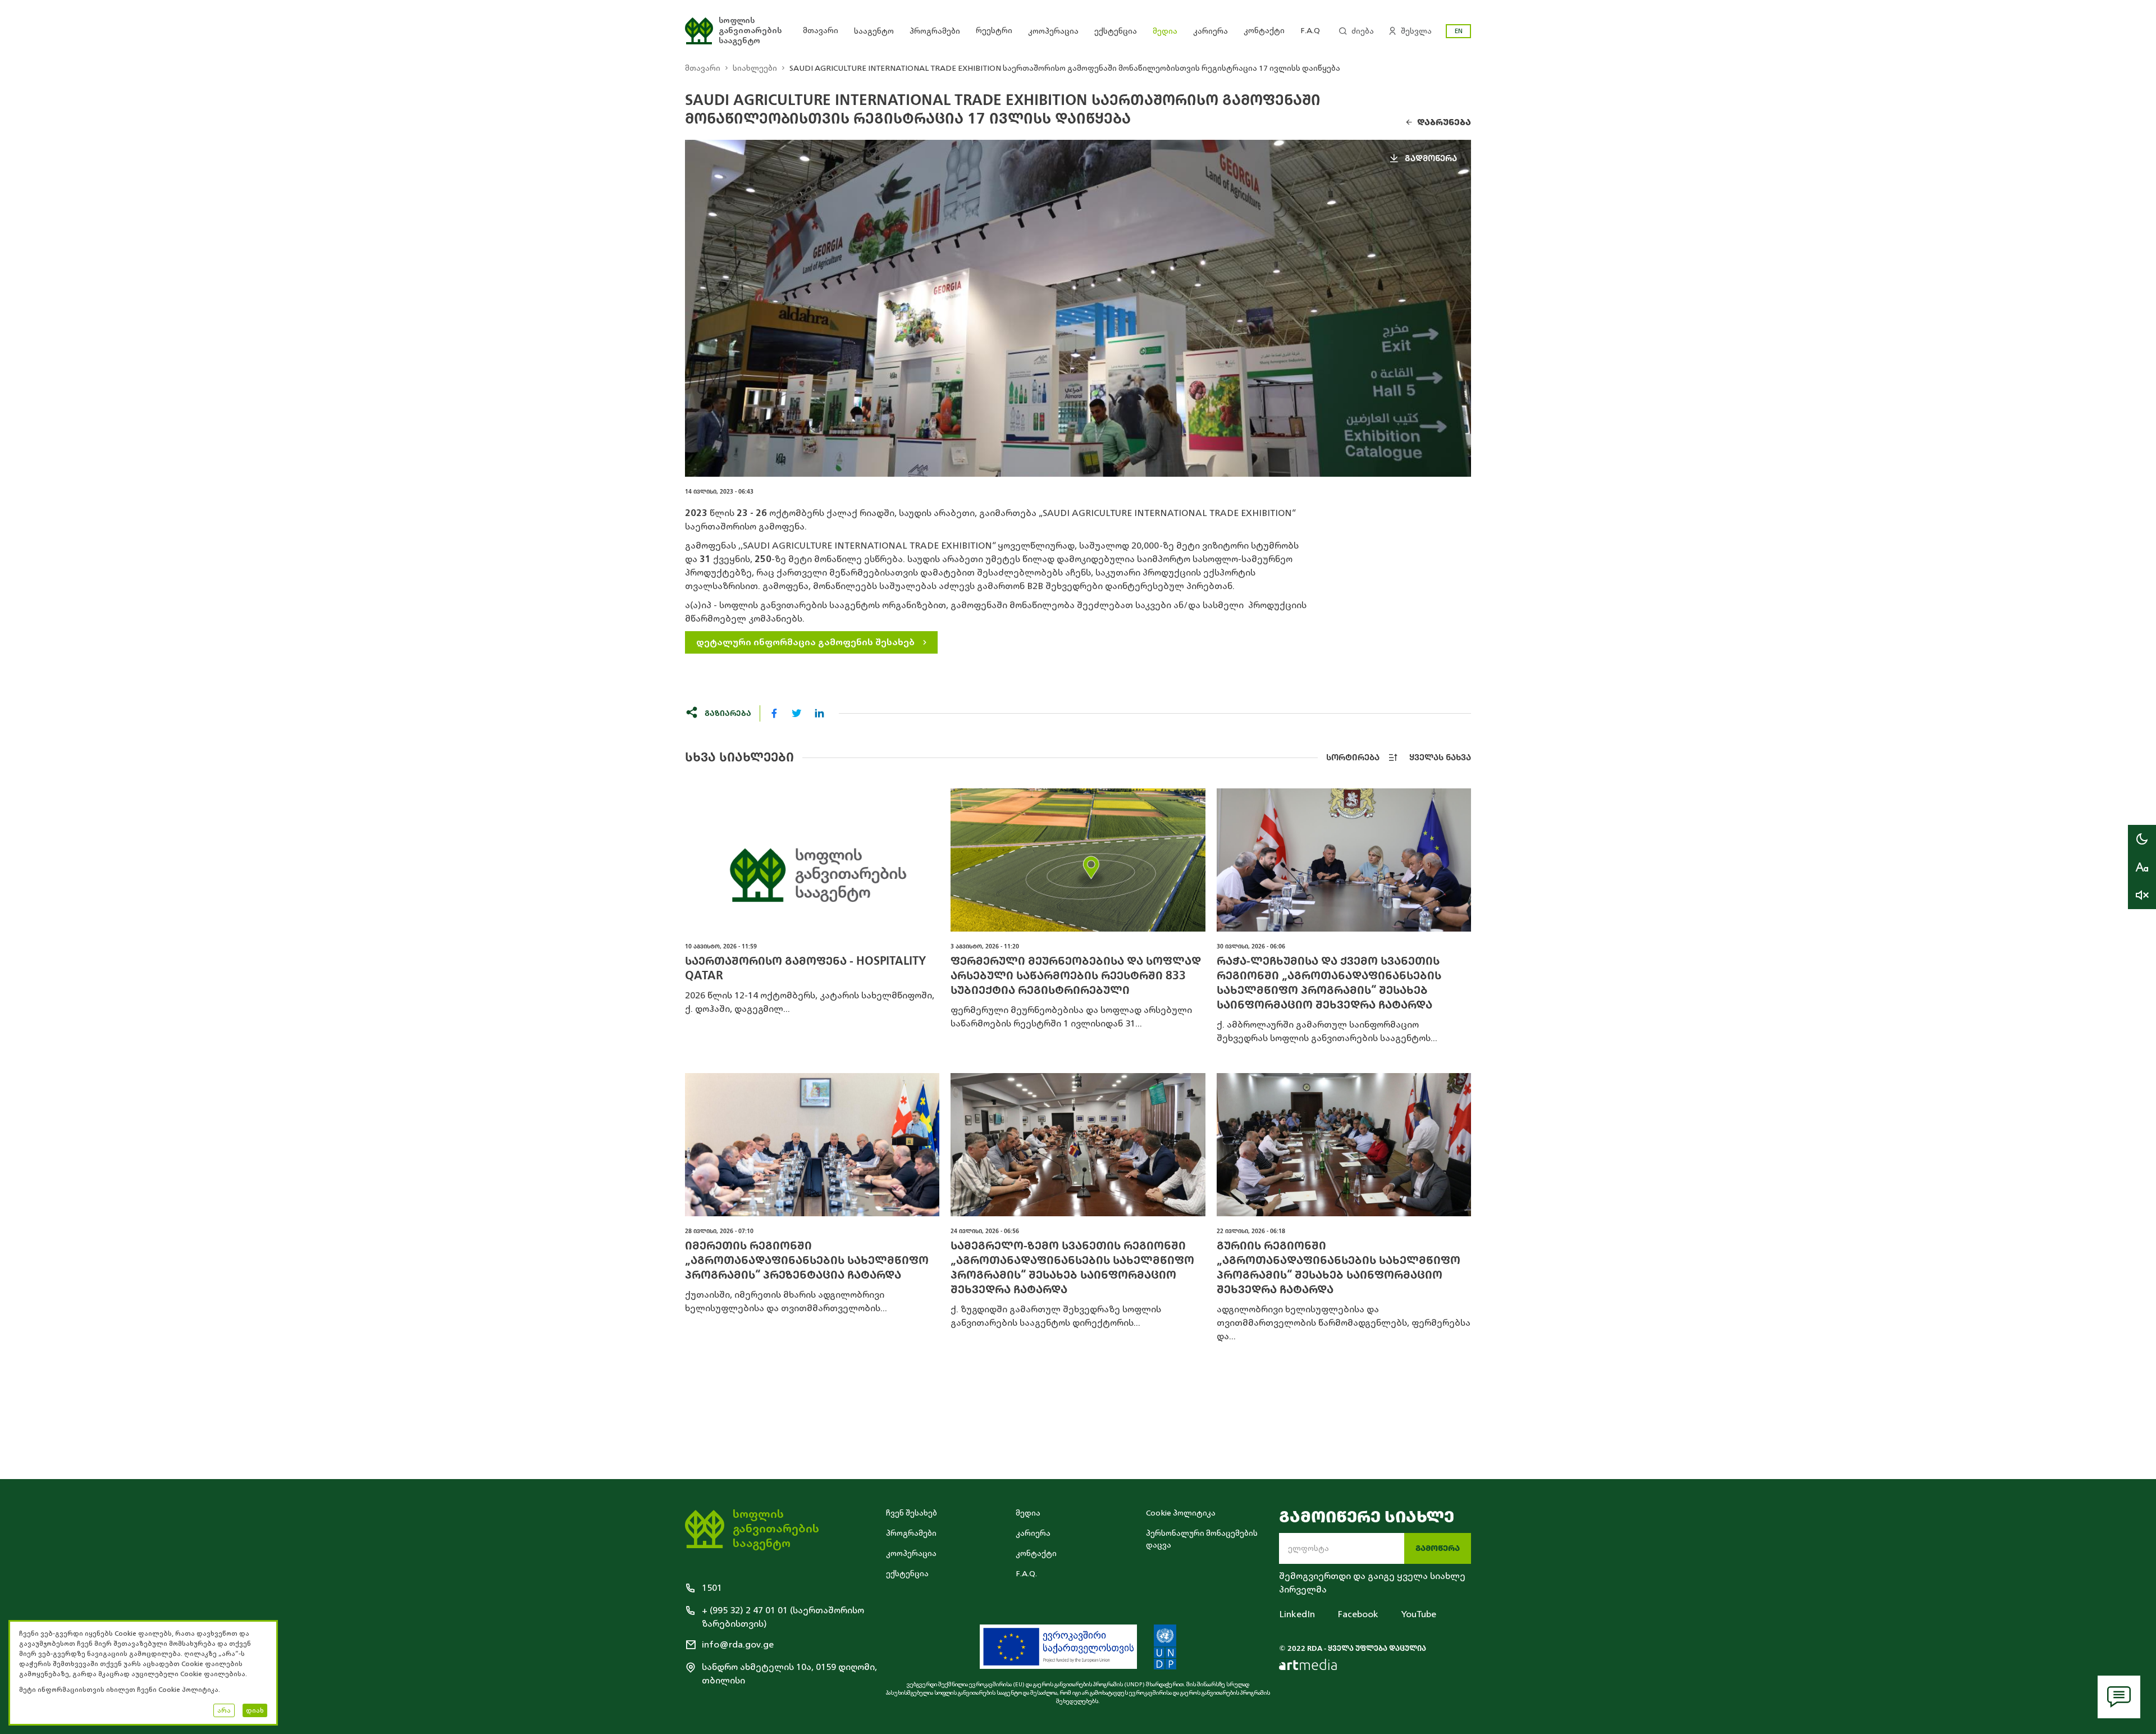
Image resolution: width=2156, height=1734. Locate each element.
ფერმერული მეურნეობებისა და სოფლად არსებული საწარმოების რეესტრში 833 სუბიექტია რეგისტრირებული (1076, 976)
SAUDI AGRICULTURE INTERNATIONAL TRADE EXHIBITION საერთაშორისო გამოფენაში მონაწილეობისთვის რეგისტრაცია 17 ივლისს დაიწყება (1065, 68)
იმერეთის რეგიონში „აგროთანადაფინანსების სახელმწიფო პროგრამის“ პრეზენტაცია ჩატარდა (807, 1260)
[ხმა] (2142, 895)
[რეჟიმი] (2142, 839)
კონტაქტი (1264, 31)
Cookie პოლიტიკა (1181, 1513)
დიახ (255, 1710)
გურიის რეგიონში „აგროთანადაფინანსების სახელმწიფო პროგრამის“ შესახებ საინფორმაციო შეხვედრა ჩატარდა (1339, 1268)
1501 (712, 1588)
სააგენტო (874, 31)
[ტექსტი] (2142, 867)
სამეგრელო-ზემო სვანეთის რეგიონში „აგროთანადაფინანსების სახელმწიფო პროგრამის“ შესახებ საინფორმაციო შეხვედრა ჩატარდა (1072, 1268)
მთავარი (821, 31)
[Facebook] (774, 713)
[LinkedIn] (819, 713)
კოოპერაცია (1053, 31)
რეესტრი (994, 31)
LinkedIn (1297, 1614)
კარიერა (1211, 31)
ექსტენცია (1116, 31)
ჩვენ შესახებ (912, 1513)
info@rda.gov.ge (738, 1645)
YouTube (1419, 1614)
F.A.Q (1310, 31)
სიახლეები (755, 68)
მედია (1165, 31)
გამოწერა (1438, 1548)
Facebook (1358, 1614)
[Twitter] (797, 713)
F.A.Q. (1026, 1574)
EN (1459, 31)
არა (224, 1710)
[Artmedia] (1308, 1664)
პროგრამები (935, 31)
